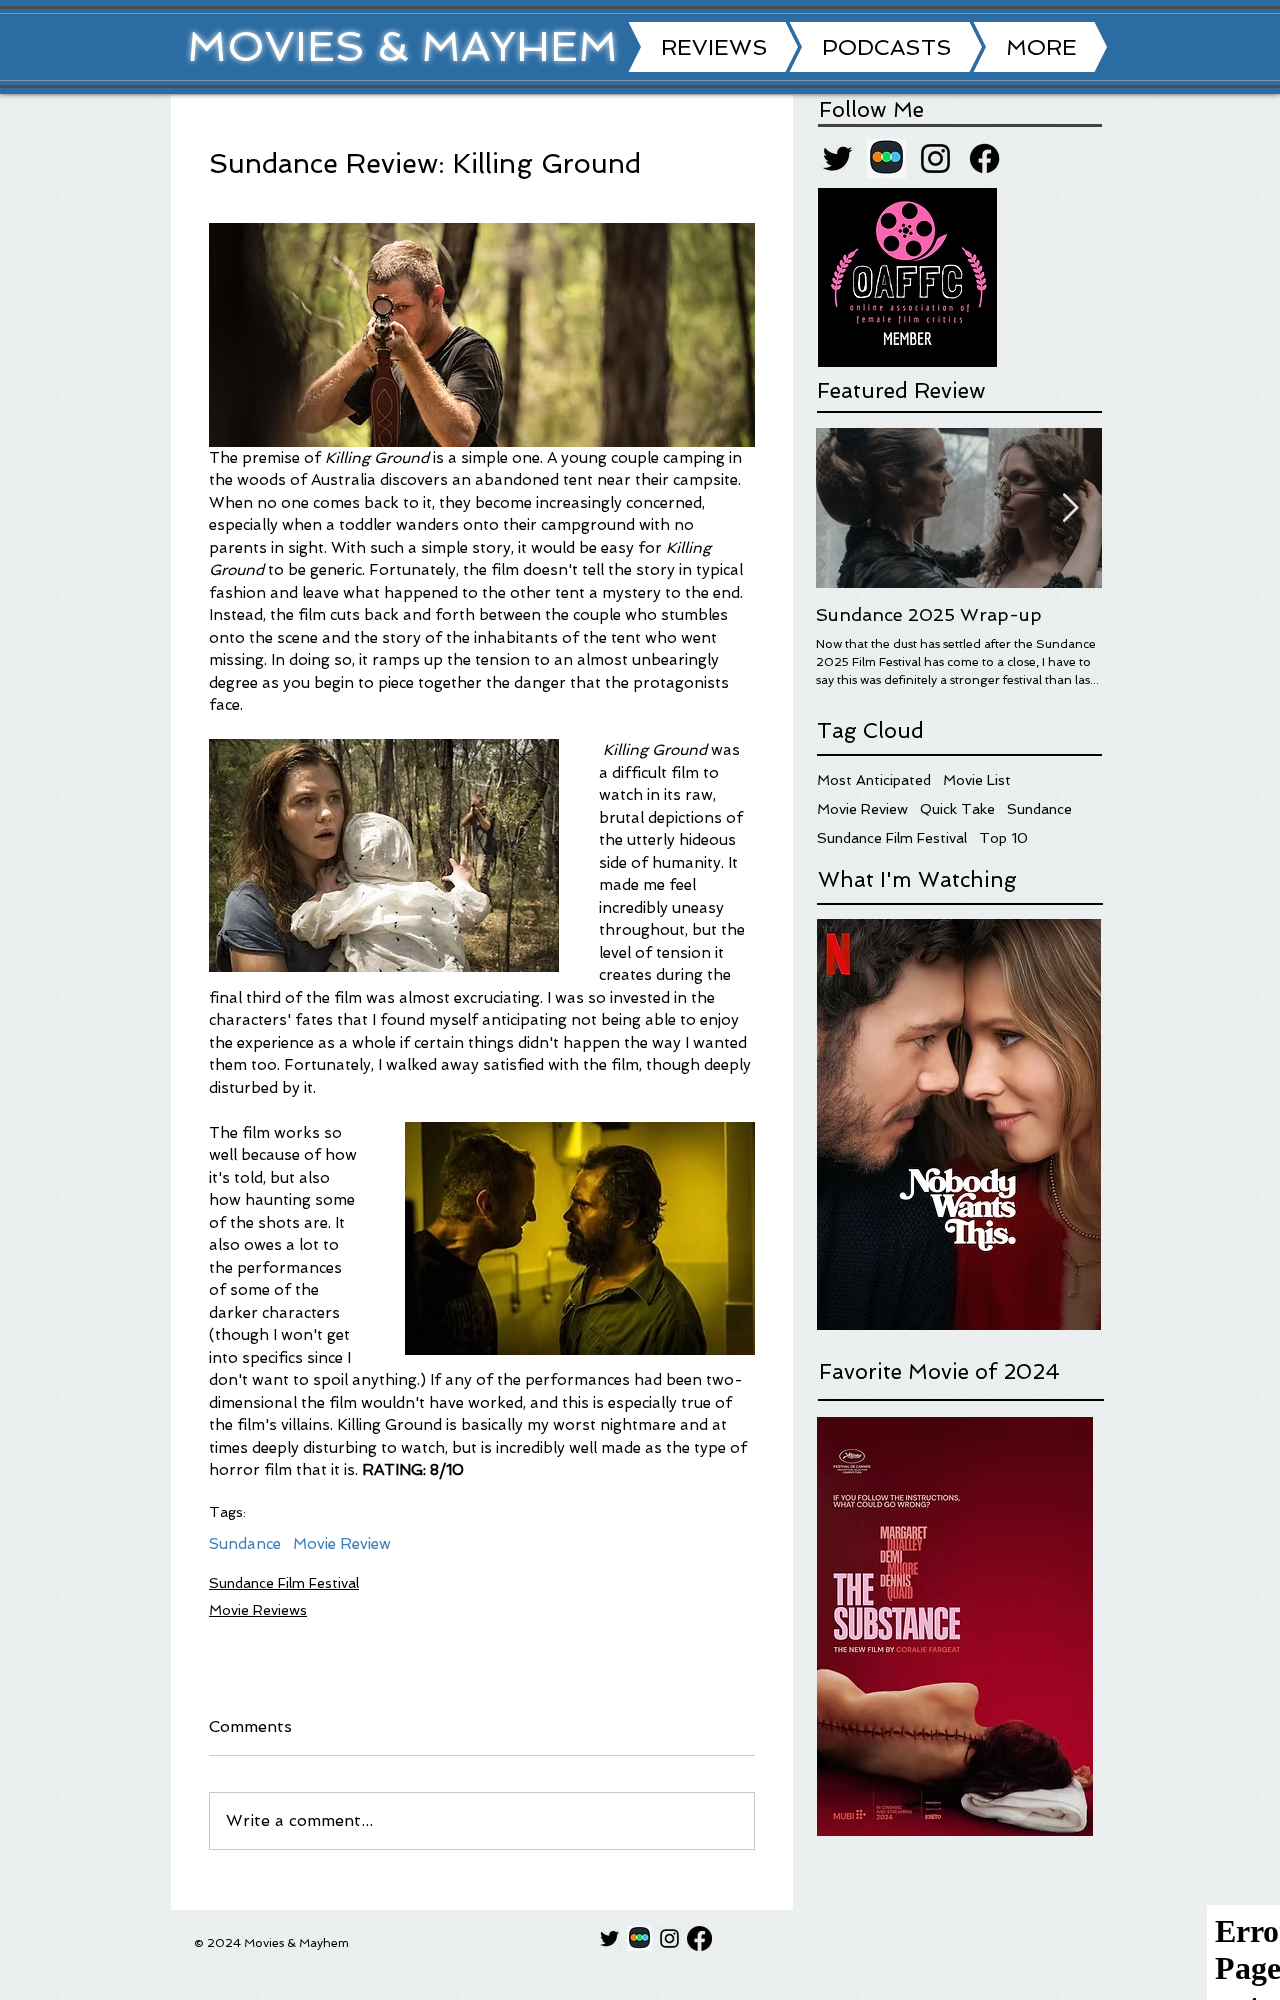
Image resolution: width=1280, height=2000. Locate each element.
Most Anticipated (874, 780)
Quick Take (957, 809)
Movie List (977, 780)
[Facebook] (984, 158)
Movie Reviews (258, 1610)
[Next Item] (1070, 508)
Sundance (245, 1544)
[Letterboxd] (886, 158)
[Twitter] (837, 158)
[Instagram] (935, 158)
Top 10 (1003, 838)
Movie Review (342, 1544)
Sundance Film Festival (284, 1583)
